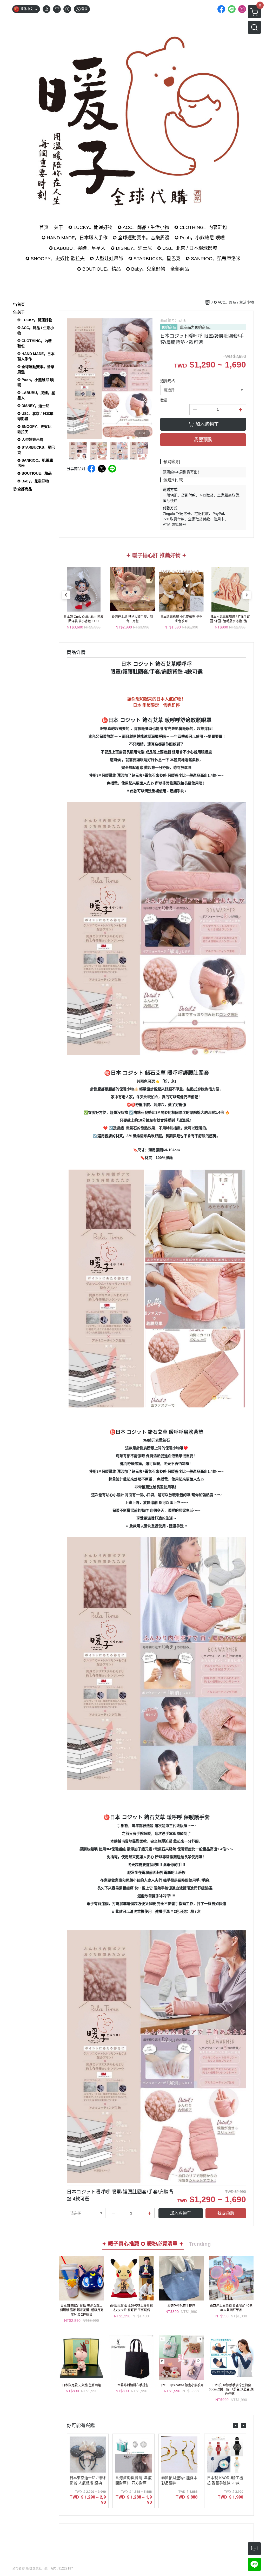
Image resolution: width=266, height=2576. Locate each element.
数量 (164, 400)
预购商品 (169, 327)
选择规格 (168, 381)
